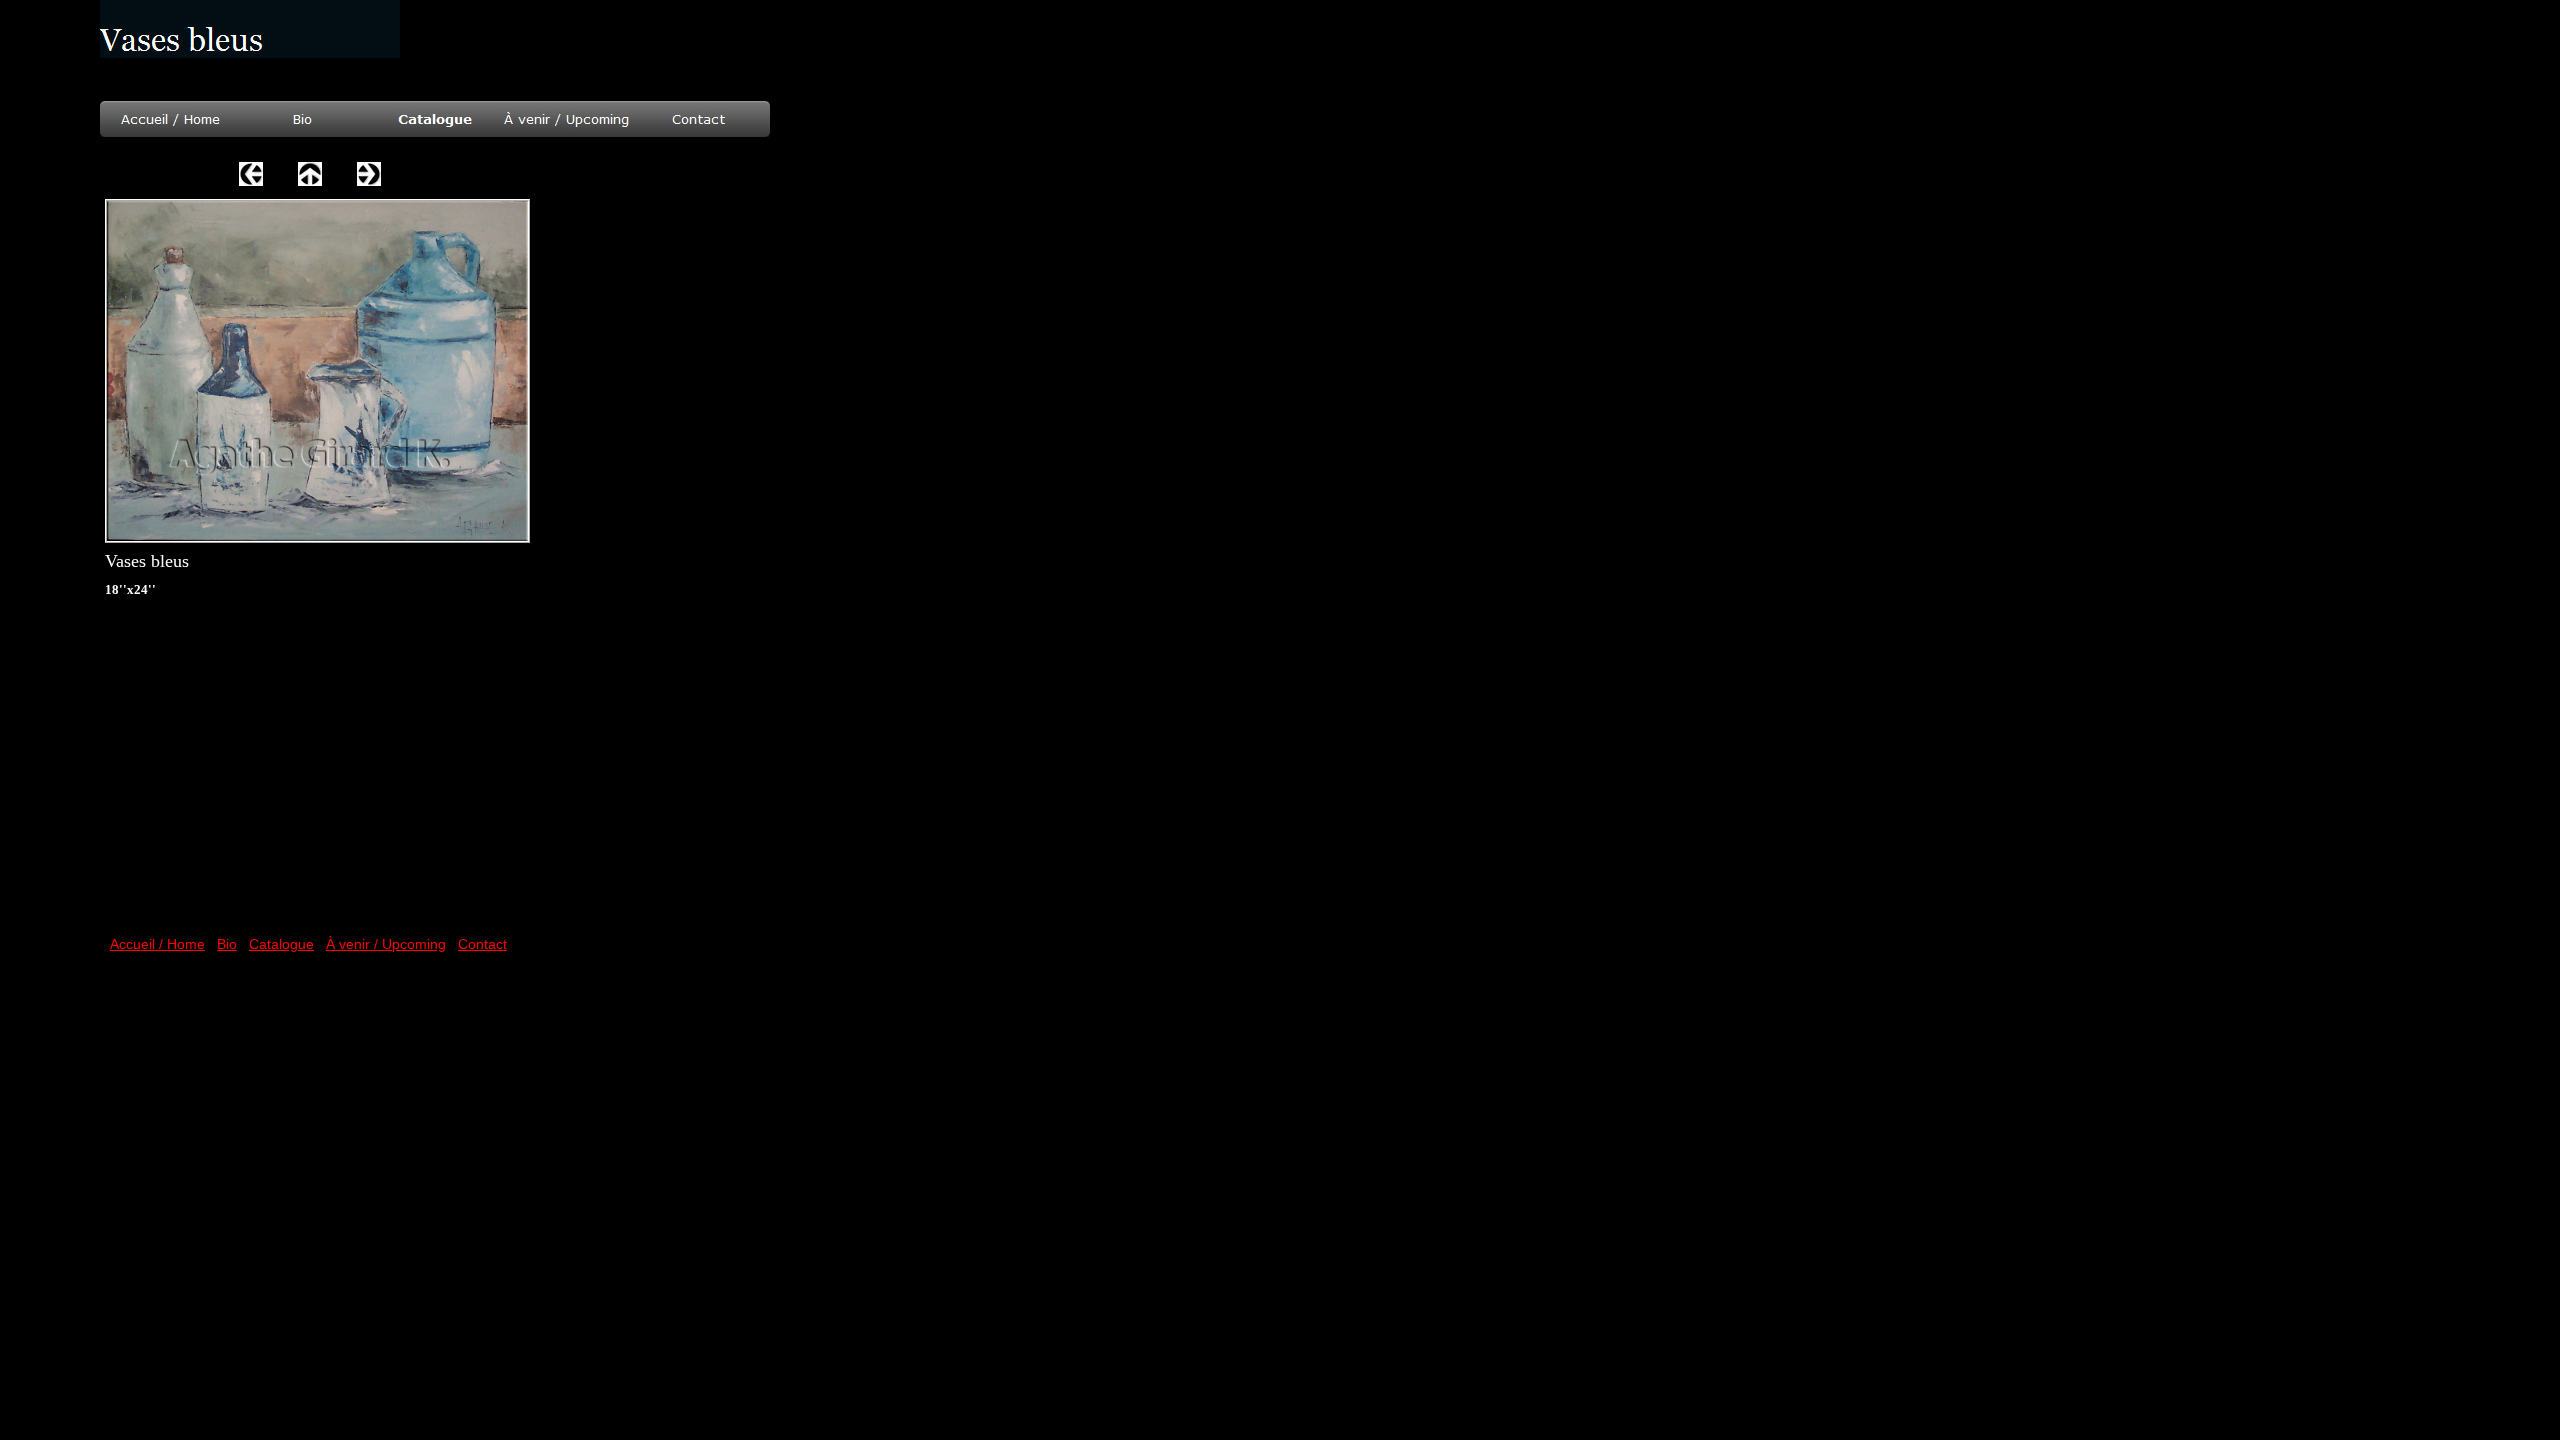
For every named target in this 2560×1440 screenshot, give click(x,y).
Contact (482, 944)
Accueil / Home (157, 944)
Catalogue (281, 944)
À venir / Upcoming (386, 944)
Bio (227, 944)
